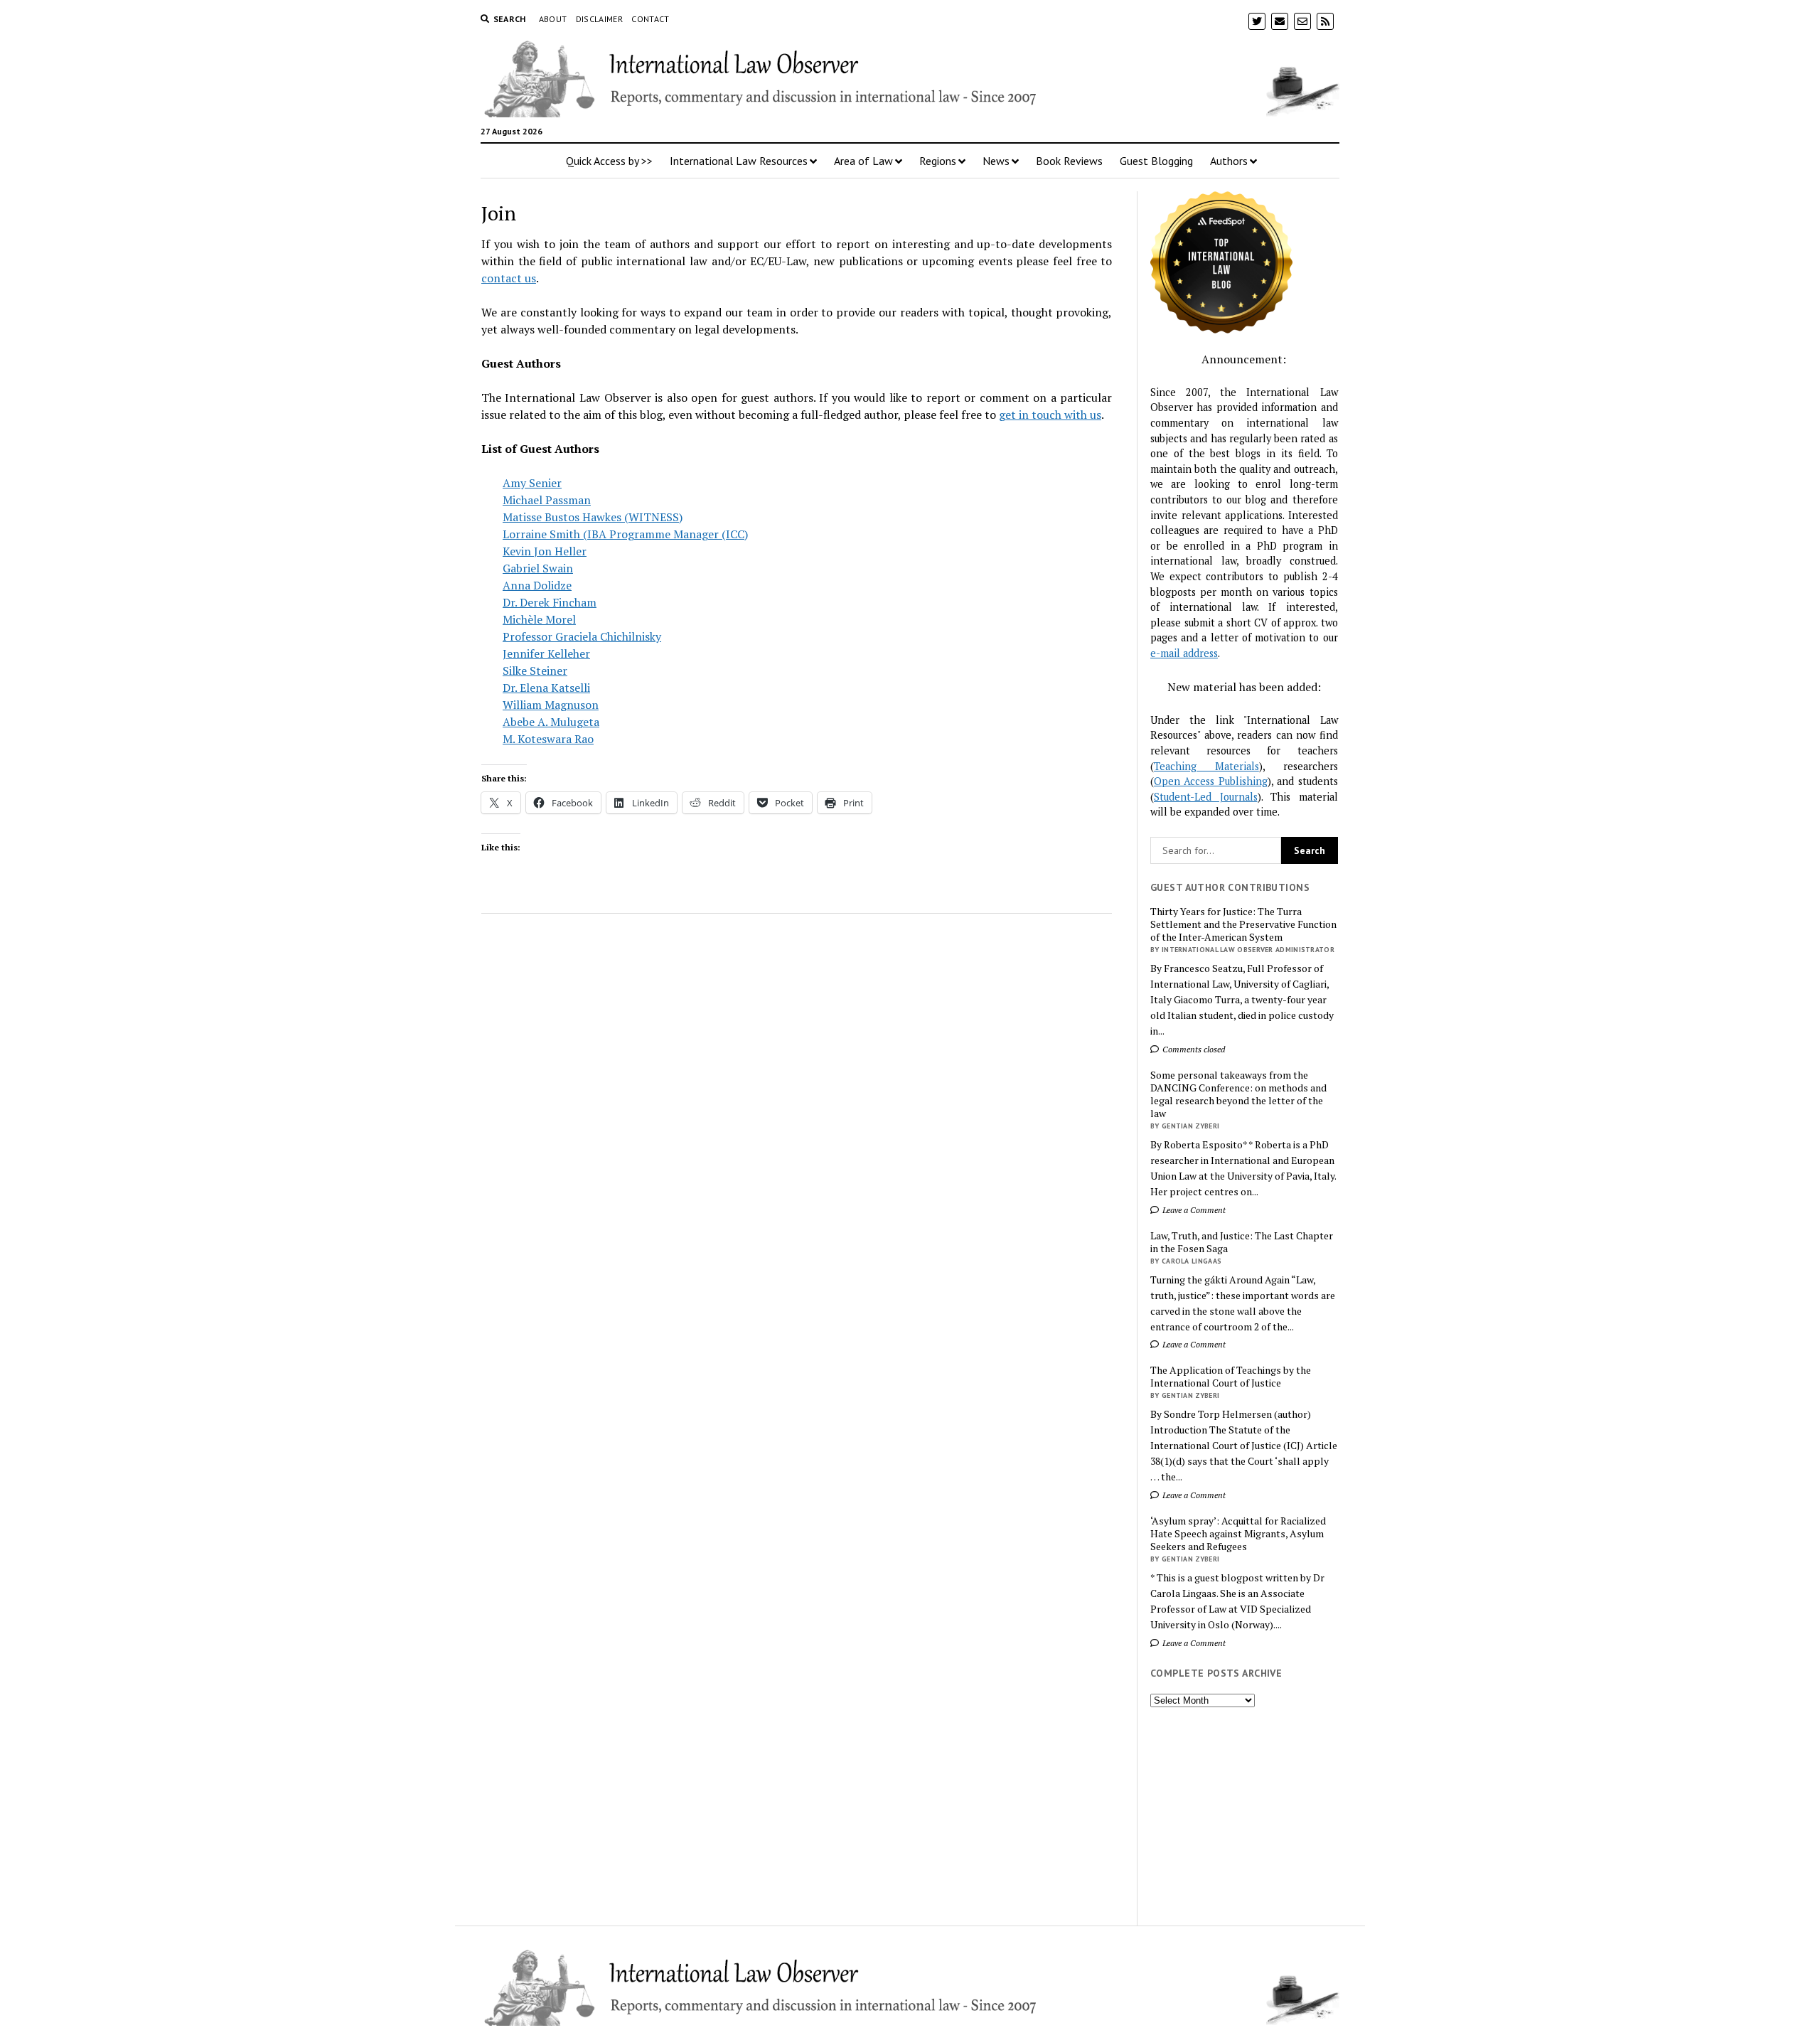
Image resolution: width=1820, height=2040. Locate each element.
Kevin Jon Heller (545, 551)
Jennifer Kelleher (546, 653)
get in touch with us (1050, 415)
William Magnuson (551, 705)
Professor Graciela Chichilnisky (582, 636)
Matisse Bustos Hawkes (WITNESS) (593, 517)
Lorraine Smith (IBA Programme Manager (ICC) (625, 534)
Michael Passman (547, 500)
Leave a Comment (1193, 1210)
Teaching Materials (1206, 766)
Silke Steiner (535, 671)
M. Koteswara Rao (548, 739)
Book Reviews (1069, 161)
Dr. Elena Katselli (546, 688)
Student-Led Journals (1206, 797)
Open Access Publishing (1211, 781)
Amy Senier (532, 483)
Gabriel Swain (538, 568)
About (553, 19)
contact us (509, 278)
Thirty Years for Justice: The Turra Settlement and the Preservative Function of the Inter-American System (1243, 924)
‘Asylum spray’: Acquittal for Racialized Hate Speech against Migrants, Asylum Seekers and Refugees (1238, 1534)
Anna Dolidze (537, 585)
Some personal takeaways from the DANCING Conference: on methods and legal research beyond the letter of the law (1238, 1094)
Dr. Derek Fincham (550, 602)
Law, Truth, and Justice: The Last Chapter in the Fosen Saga (1242, 1242)
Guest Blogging (1156, 161)
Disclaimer (600, 19)
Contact (651, 19)
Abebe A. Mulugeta (551, 722)
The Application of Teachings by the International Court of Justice (1231, 1377)
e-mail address (1184, 653)
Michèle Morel (539, 619)
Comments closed (1193, 1049)
